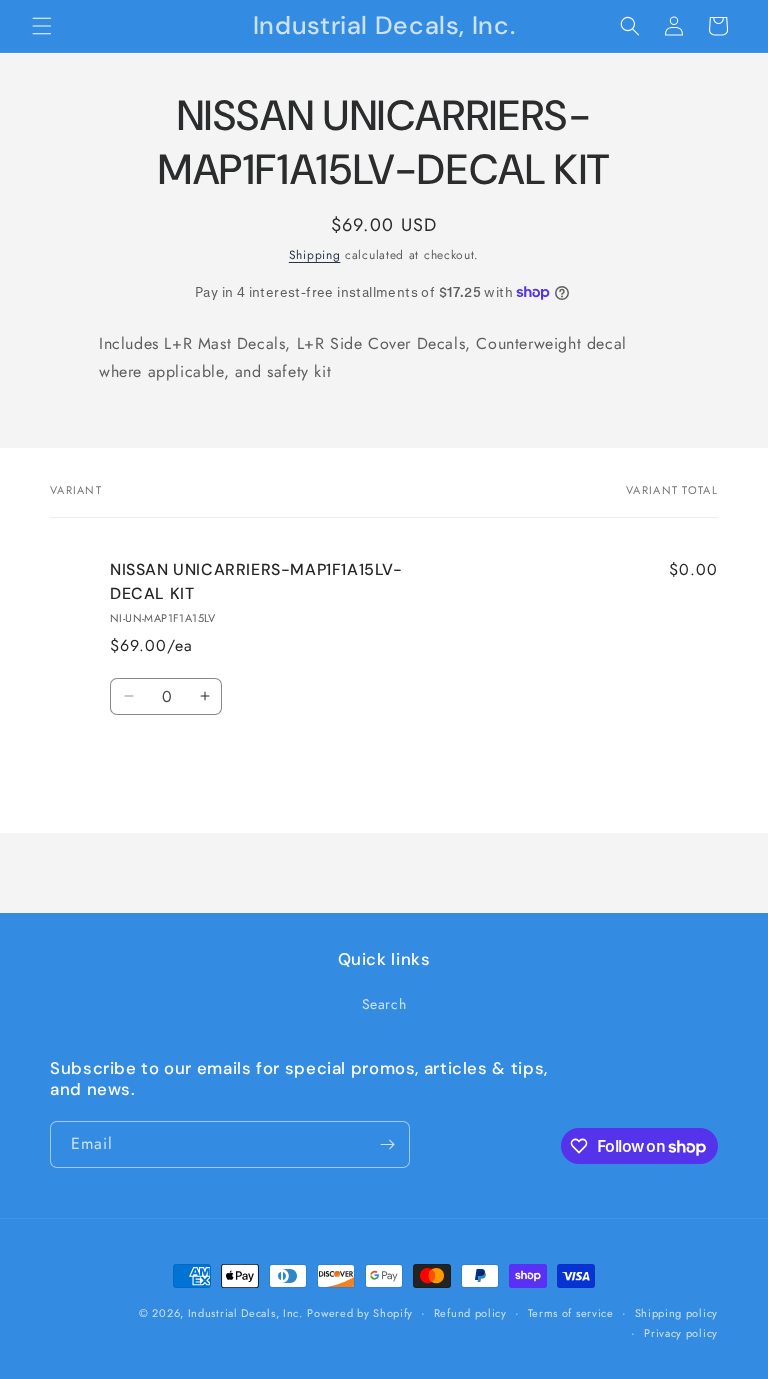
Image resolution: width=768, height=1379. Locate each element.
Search (384, 1004)
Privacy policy (681, 1333)
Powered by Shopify (360, 1313)
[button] (42, 26)
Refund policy (470, 1313)
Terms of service (571, 1313)
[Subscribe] (387, 1144)
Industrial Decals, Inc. (245, 1313)
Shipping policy (677, 1313)
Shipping (315, 255)
